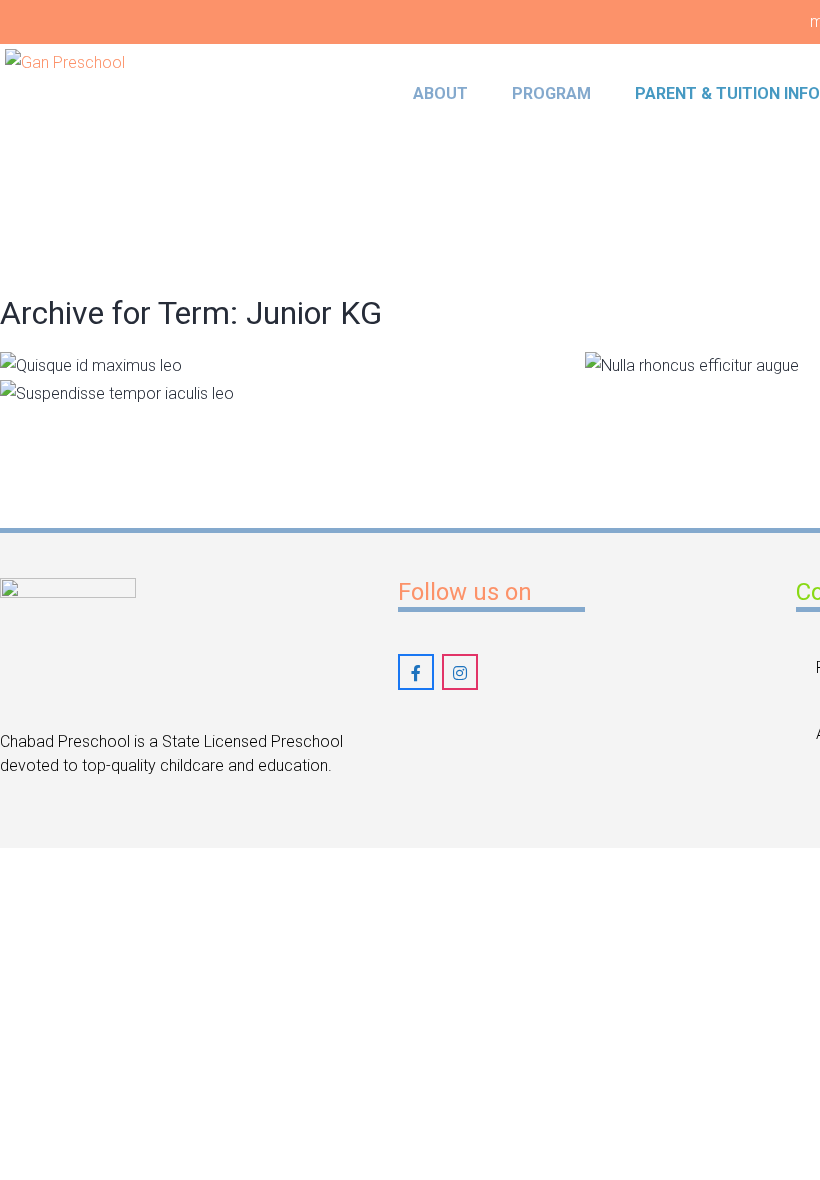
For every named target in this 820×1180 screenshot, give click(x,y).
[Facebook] (416, 672)
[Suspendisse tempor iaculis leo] (52, 404)
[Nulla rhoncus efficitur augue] (637, 376)
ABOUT (440, 93)
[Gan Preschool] (92, 139)
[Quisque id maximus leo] (52, 376)
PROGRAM (551, 93)
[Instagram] (460, 672)
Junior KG (497, 358)
